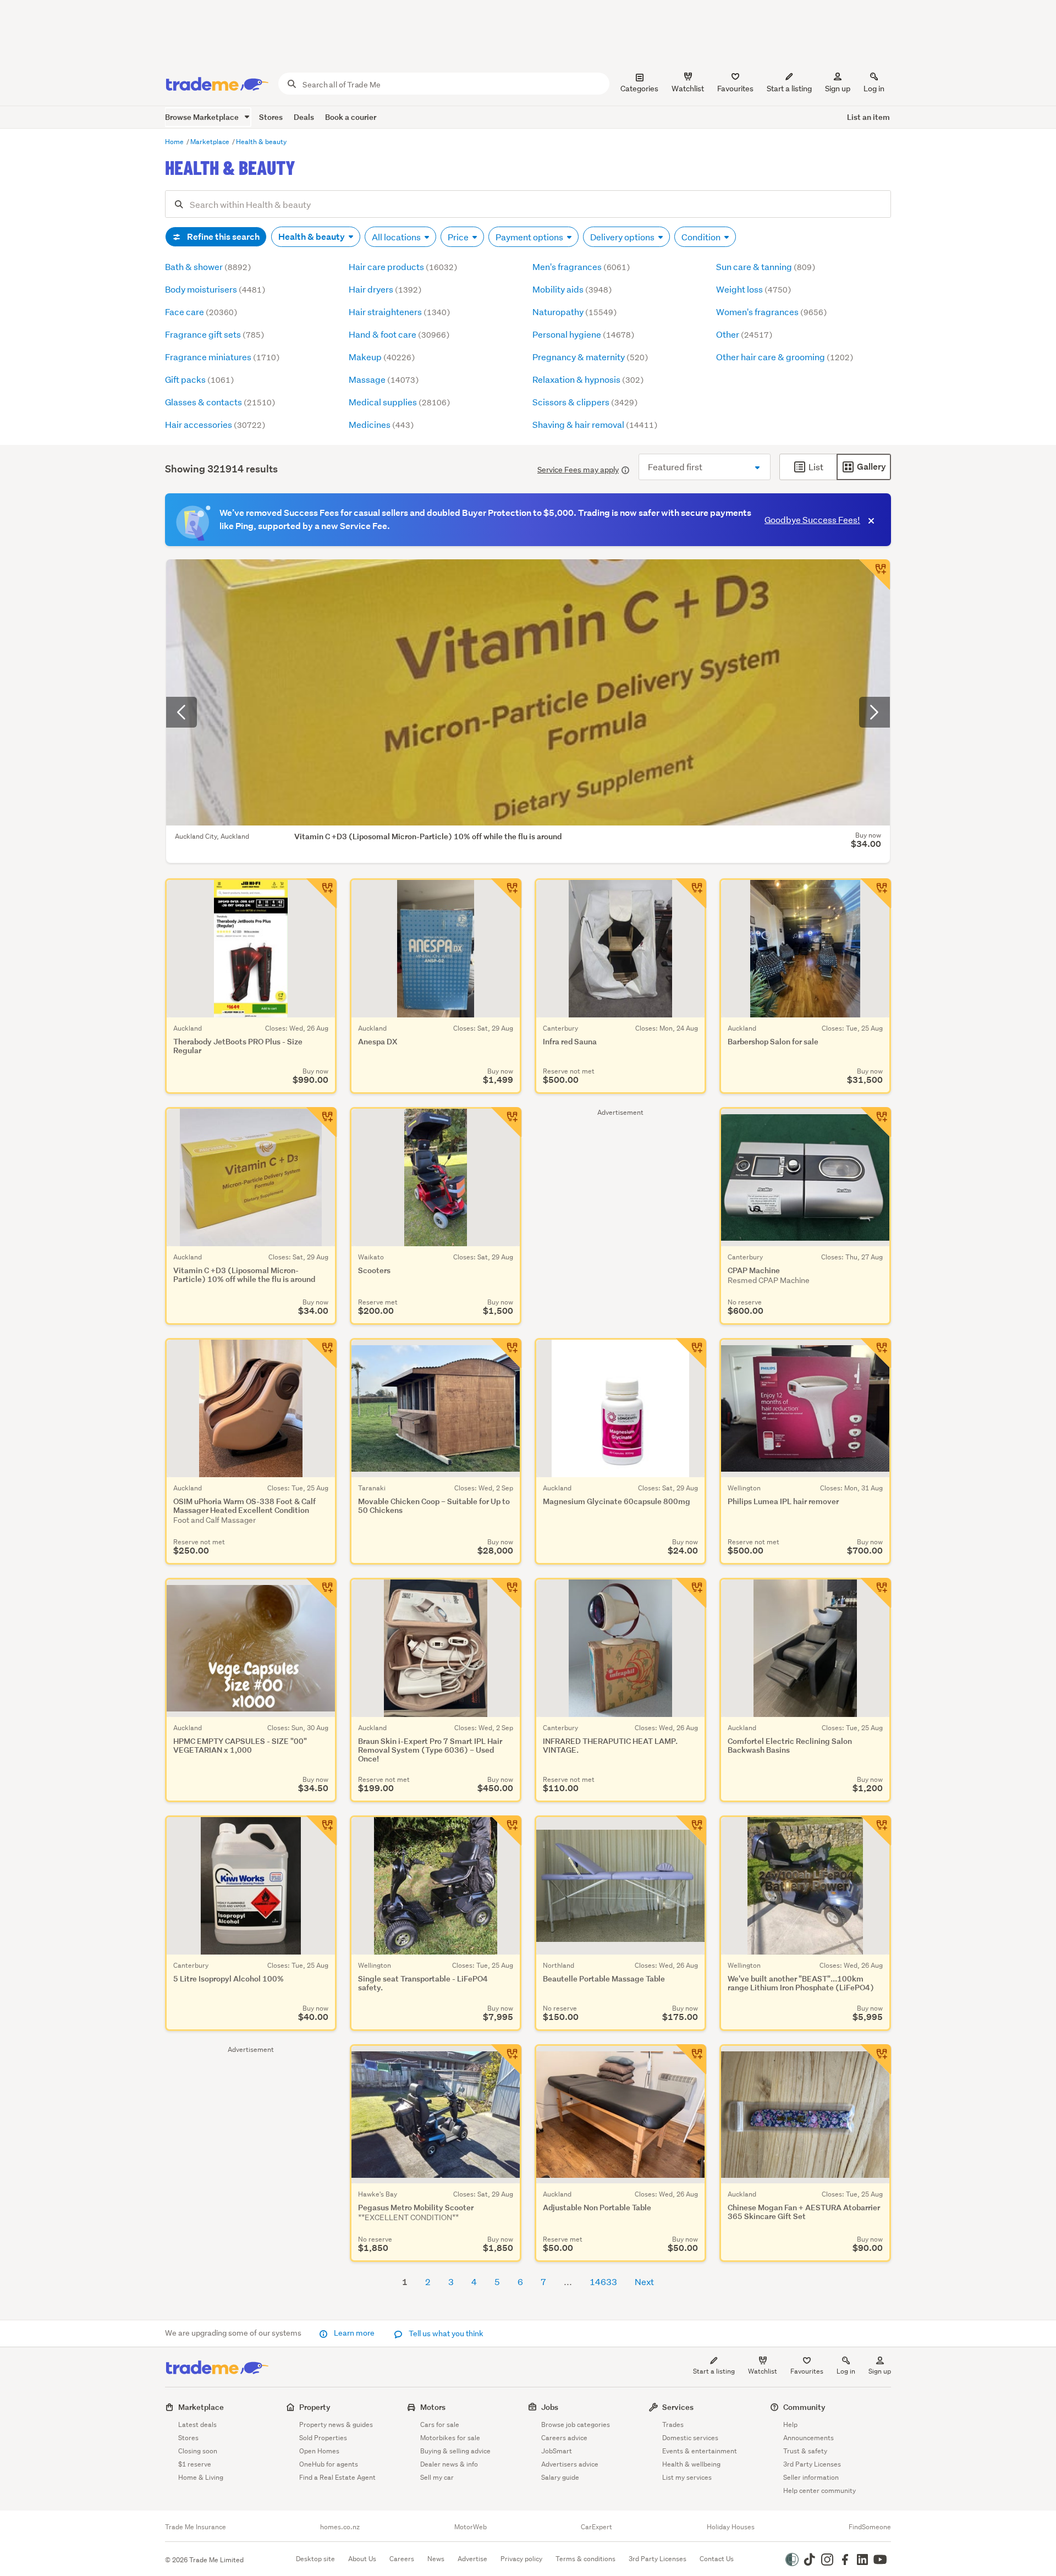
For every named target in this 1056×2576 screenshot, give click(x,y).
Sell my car (437, 2477)
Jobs (550, 2407)
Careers (402, 2559)
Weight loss (754, 289)
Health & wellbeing (691, 2464)
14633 (603, 2281)
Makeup (382, 357)
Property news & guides (336, 2424)
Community (804, 2407)
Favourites (807, 2371)
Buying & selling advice (455, 2451)
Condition (702, 237)
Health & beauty (261, 142)
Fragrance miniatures (222, 357)
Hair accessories (215, 424)
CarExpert (596, 2527)
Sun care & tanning (766, 266)
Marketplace (211, 142)
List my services (687, 2477)
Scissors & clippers (585, 402)
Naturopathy (574, 312)
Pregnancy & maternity (590, 357)
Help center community (820, 2490)
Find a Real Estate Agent (337, 2477)
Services (678, 2407)
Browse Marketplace (203, 117)
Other (744, 334)
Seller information (811, 2477)
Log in (874, 89)
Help (790, 2424)
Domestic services (690, 2438)
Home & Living (201, 2477)
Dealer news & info (449, 2464)
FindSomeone (870, 2527)
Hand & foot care (399, 334)
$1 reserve (195, 2464)
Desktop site (315, 2559)
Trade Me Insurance (196, 2527)
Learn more (354, 2333)
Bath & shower (208, 266)
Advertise (472, 2559)
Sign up (838, 89)
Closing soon (198, 2451)
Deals (304, 117)
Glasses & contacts (220, 402)
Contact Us (717, 2559)
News (436, 2559)
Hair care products (403, 266)
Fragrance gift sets (215, 334)
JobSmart (557, 2451)
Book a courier (351, 117)
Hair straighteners (399, 312)
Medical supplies (399, 402)
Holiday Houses (731, 2527)
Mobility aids (572, 289)
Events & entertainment (700, 2451)
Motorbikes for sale (450, 2438)
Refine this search (222, 237)
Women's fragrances (771, 312)
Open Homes (319, 2451)
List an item (868, 117)
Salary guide (560, 2477)
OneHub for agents (329, 2464)
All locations (397, 237)
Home (175, 142)
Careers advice (564, 2438)
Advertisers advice (570, 2464)
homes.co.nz (340, 2527)
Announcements (809, 2438)
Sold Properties (323, 2438)
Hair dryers (385, 289)
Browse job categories (576, 2424)
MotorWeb (471, 2527)
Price (459, 237)
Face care (201, 312)
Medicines (381, 424)
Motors (433, 2407)
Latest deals (197, 2424)
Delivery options (623, 237)
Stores (271, 117)
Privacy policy (521, 2559)
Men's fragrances (581, 266)
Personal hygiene (583, 334)
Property (315, 2407)
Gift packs (199, 379)
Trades (673, 2424)
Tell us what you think (445, 2333)
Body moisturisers (215, 289)
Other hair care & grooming (785, 357)
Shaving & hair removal (595, 424)
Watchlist (763, 2371)
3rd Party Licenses (812, 2464)
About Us (362, 2559)
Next (644, 2281)
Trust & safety (805, 2451)
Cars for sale (440, 2424)
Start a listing (714, 2371)
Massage (384, 379)
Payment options (530, 237)
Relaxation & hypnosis (588, 379)
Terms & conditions (585, 2559)
